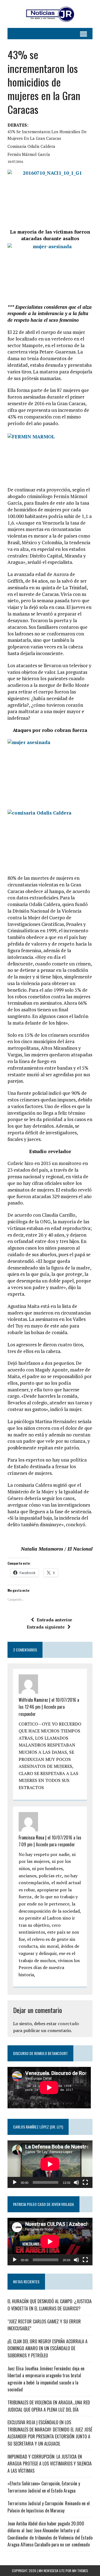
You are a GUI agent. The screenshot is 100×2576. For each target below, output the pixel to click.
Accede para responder (55, 1844)
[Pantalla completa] (85, 2182)
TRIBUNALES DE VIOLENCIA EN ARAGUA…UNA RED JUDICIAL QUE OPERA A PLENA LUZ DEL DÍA (49, 2406)
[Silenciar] (76, 2182)
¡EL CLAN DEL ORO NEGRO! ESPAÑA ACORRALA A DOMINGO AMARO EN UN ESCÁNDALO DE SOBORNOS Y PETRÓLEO (47, 2348)
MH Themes (80, 2571)
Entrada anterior (54, 1620)
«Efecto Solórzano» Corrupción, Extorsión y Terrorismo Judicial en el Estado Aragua (44, 2487)
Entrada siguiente (46, 1627)
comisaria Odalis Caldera (31, 146)
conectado (68, 2023)
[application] (50, 2164)
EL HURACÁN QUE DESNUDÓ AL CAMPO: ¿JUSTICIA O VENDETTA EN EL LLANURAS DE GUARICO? (50, 2305)
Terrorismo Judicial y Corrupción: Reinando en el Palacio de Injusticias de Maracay (49, 2507)
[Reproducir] (15, 2182)
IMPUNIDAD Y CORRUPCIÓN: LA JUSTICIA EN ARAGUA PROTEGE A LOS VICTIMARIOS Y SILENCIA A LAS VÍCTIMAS (50, 2464)
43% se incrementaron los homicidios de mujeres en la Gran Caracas (47, 135)
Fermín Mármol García (29, 154)
